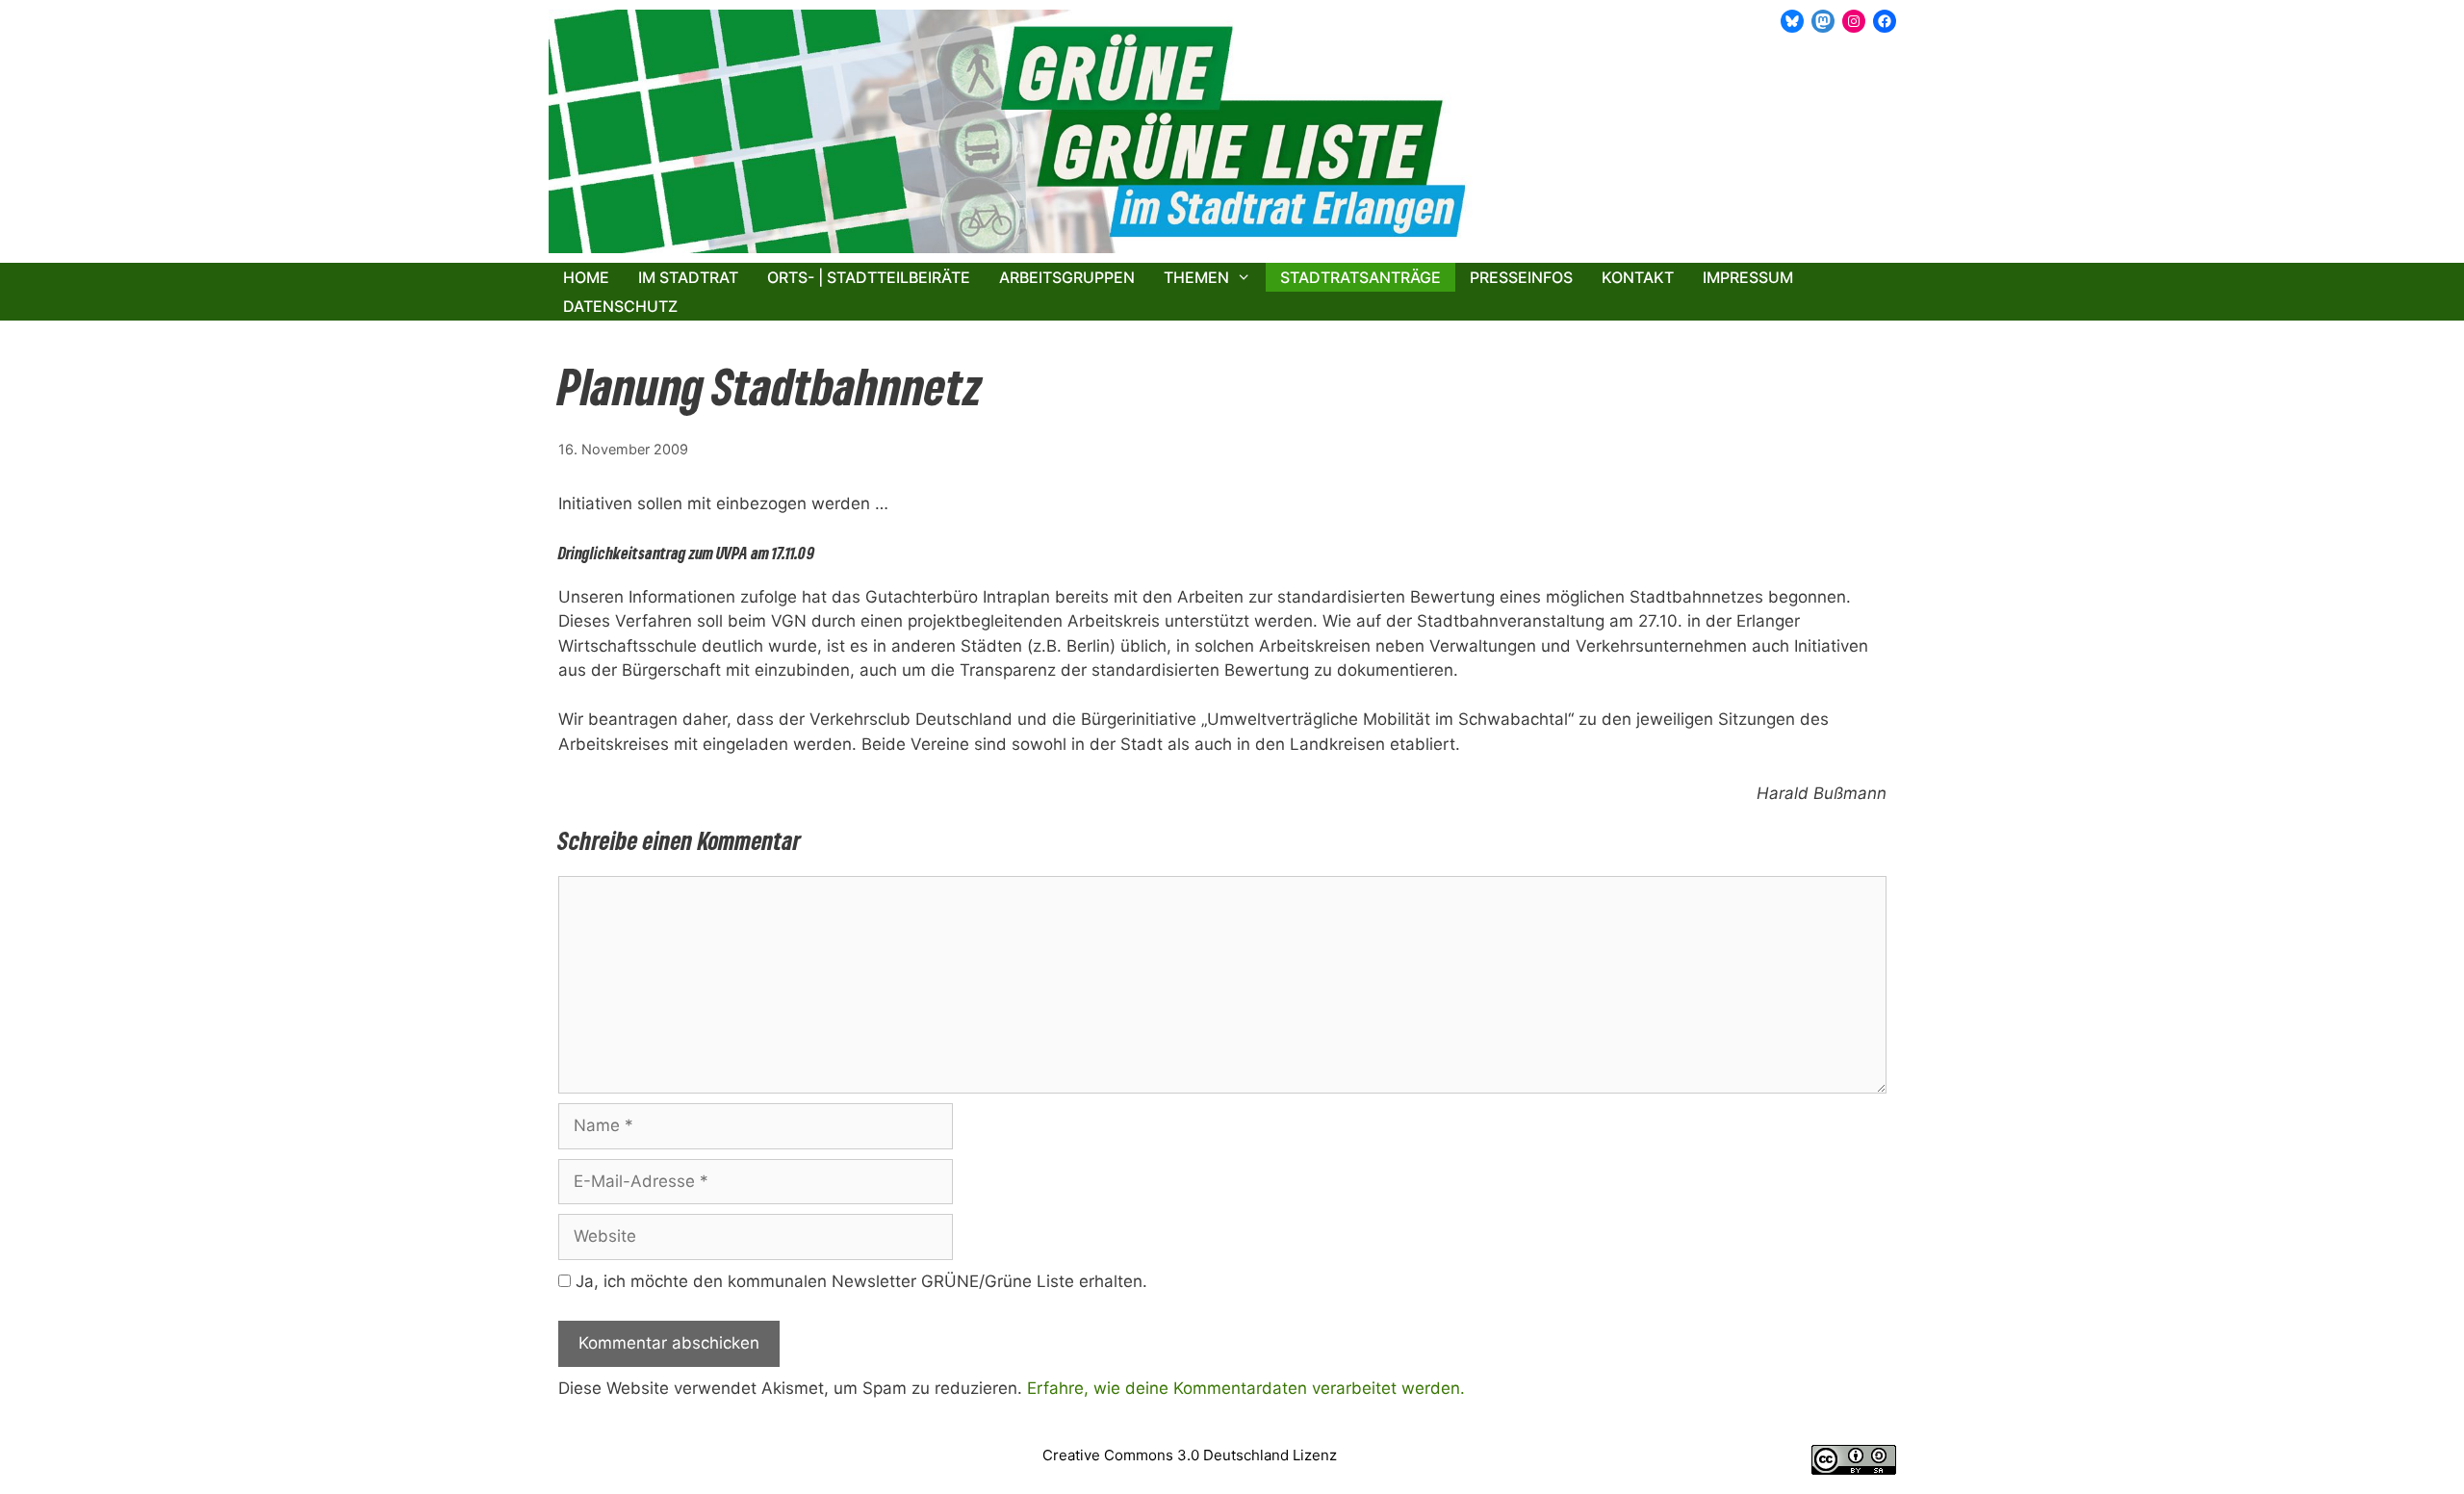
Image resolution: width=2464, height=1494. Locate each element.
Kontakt (1638, 277)
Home (586, 277)
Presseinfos (1521, 277)
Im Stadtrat (688, 277)
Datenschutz (620, 306)
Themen (1196, 277)
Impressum (1748, 277)
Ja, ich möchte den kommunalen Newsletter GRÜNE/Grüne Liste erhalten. (859, 1281)
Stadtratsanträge (1360, 277)
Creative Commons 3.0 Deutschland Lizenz (1190, 1455)
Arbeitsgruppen (1067, 277)
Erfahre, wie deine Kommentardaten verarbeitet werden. (1246, 1388)
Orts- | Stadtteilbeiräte (869, 277)
